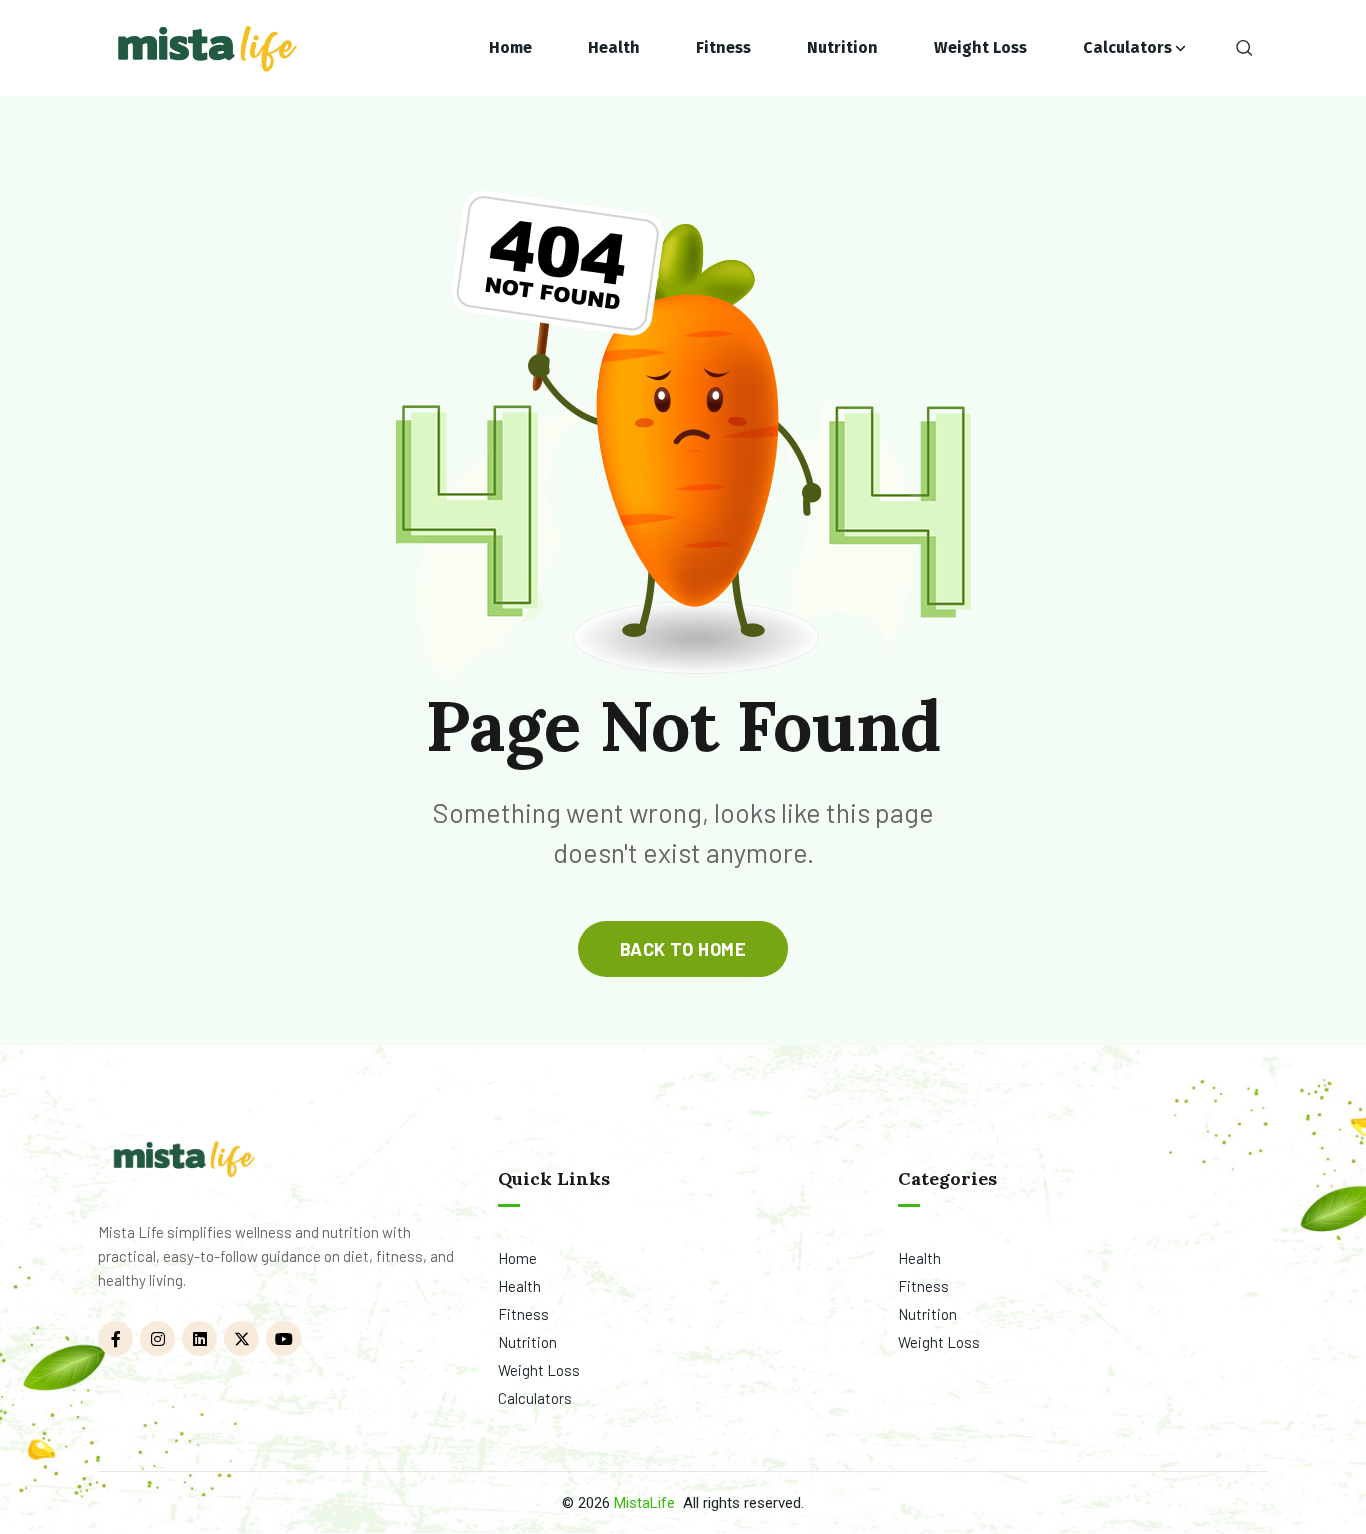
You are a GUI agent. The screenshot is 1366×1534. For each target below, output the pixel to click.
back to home (683, 949)
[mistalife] (205, 48)
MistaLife (644, 1503)
